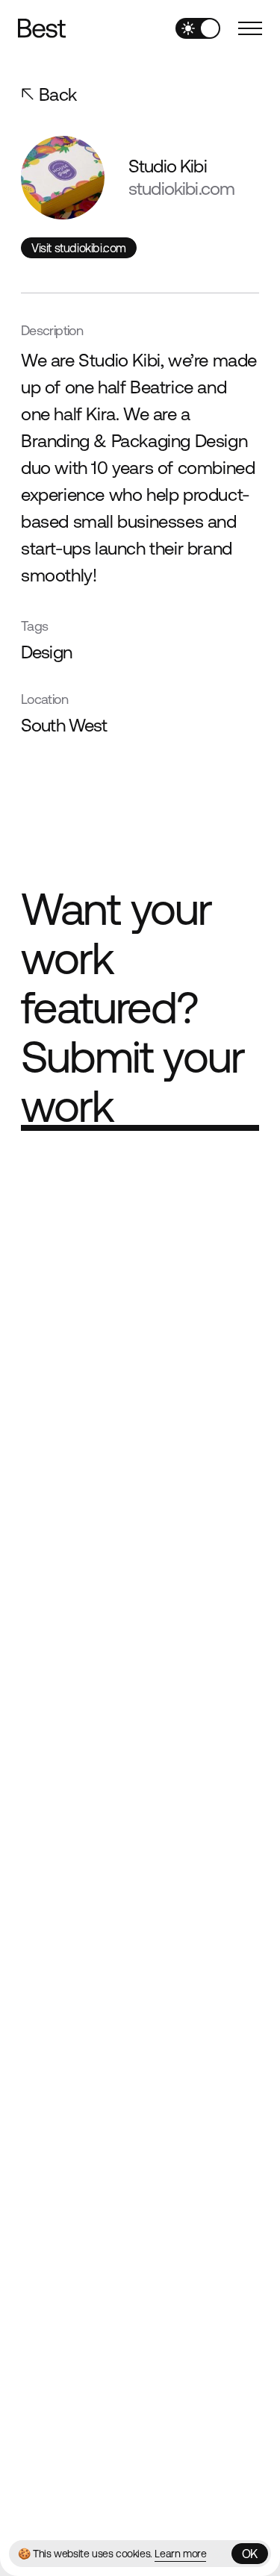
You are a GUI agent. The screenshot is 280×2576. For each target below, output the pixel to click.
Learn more (180, 2554)
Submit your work (133, 1082)
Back (58, 94)
